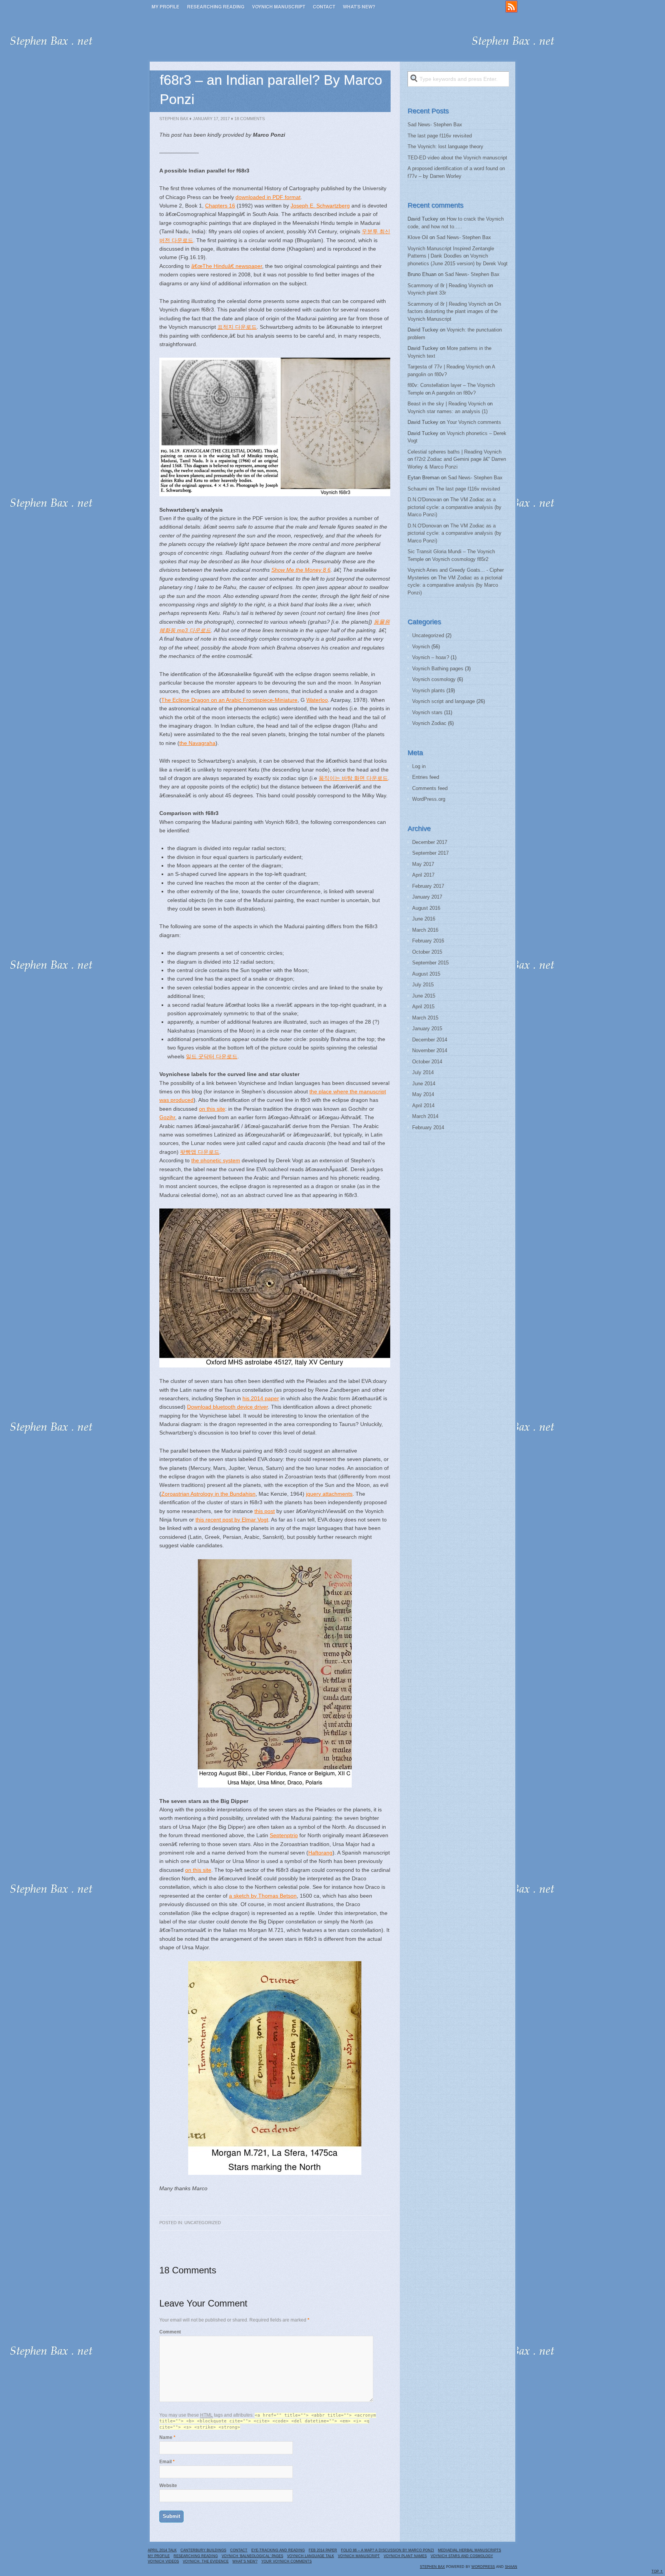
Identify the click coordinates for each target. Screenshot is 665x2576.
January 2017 (427, 897)
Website (168, 2486)
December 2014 (430, 1040)
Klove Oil (418, 237)
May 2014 (423, 1094)
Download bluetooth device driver (227, 1407)
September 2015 (430, 963)
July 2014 (423, 1072)
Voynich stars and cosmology (462, 2556)
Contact (324, 7)
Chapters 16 (220, 206)
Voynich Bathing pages (438, 669)
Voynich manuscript (279, 7)
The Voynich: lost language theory (445, 146)
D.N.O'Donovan (425, 500)
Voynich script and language (444, 701)
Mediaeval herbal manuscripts (470, 2550)
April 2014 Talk (162, 2550)
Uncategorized (203, 2223)
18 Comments (250, 119)
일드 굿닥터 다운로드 (212, 1056)
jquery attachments (329, 1494)
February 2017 (428, 886)
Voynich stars (427, 712)
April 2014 (423, 1106)
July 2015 (423, 985)
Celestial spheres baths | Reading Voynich (454, 452)
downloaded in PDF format (268, 197)
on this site (212, 1109)
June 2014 (424, 1084)
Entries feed (426, 777)
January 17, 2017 (211, 119)
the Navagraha (197, 743)
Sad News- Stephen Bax (435, 125)
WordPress (483, 2567)
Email (165, 2462)
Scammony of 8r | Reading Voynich (447, 285)
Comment (170, 2332)
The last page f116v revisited (440, 136)
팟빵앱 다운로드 (200, 1152)
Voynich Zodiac (429, 723)
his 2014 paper (261, 1398)
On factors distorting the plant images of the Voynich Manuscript (454, 311)
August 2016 (426, 908)
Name (166, 2437)
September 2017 (430, 853)
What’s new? (359, 7)
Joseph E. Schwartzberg (320, 206)
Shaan (511, 2567)
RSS (511, 7)
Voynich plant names (405, 2556)
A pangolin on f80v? (454, 393)
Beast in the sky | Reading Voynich (447, 404)
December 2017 (430, 842)
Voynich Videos (163, 2561)
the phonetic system (216, 1160)
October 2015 (427, 952)
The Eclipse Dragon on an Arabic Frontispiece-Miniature (229, 700)
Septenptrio (284, 1835)
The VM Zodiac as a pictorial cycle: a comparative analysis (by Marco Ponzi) (454, 507)
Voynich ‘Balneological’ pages (252, 2556)
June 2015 (424, 996)
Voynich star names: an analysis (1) (448, 411)
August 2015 (426, 974)
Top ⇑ (657, 2571)
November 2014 (430, 1050)
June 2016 (424, 919)
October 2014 (427, 1062)
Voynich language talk (311, 2556)
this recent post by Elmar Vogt (232, 1520)
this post (265, 1511)
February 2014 (428, 1127)
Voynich (421, 647)
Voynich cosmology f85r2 (460, 559)
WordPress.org (429, 799)
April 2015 (423, 1007)
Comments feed (430, 788)
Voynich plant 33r (427, 293)
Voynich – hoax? (431, 657)
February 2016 (428, 941)
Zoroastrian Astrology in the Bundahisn (208, 1494)
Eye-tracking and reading (278, 2550)
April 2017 (423, 875)
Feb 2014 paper (323, 2550)
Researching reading (216, 7)
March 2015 (425, 1018)
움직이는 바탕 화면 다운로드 (353, 778)
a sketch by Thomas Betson (263, 1896)
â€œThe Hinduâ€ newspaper (227, 266)
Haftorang (320, 1853)
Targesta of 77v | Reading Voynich (446, 367)
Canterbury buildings (203, 2550)
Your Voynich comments (474, 422)
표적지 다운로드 (237, 327)
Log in (419, 766)
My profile (165, 7)
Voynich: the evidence (206, 2561)
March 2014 (425, 1116)
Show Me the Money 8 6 (301, 570)
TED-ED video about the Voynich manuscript (457, 158)
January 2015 (427, 1029)
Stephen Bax (174, 119)
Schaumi (417, 489)
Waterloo (317, 700)
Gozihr (167, 1117)
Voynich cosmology (434, 679)
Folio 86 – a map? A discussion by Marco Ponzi (388, 2550)
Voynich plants (429, 690)
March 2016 (425, 930)
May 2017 (423, 864)
